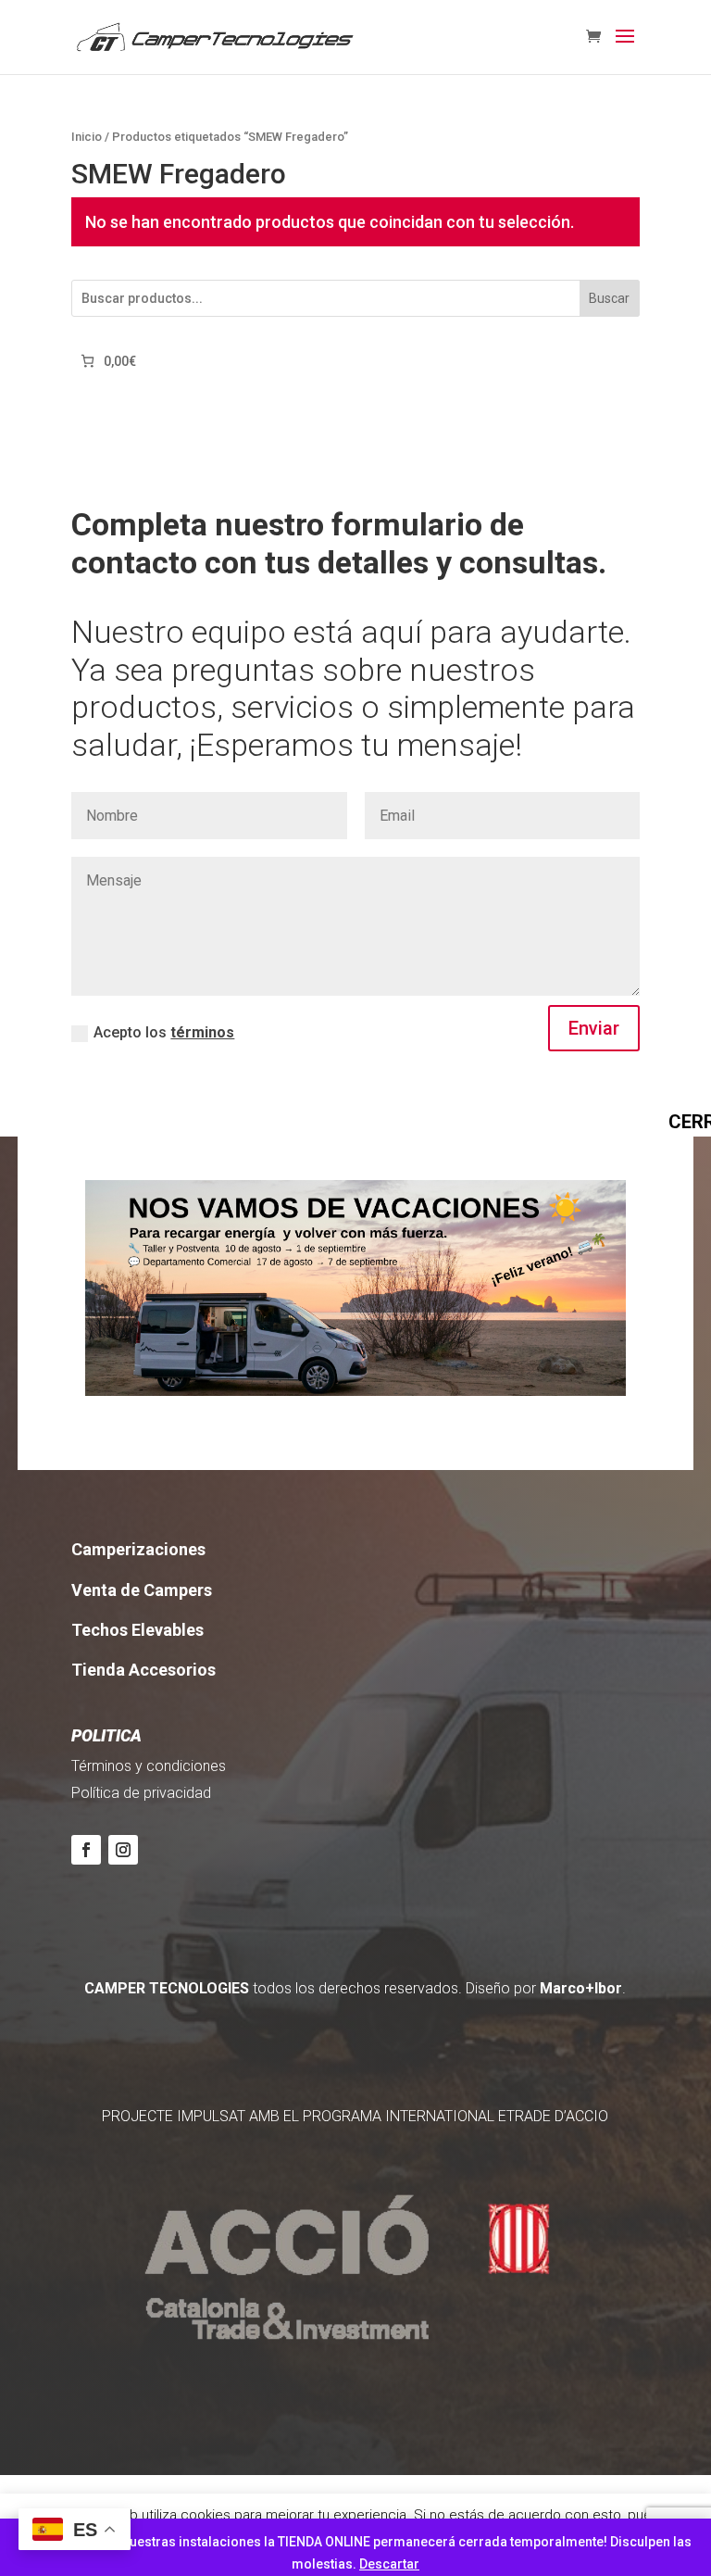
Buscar (609, 298)
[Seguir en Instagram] (123, 1850)
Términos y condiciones (149, 1766)
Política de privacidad (141, 1793)
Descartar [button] (389, 2564)
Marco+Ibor (581, 1988)
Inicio (87, 137)
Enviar (594, 1028)
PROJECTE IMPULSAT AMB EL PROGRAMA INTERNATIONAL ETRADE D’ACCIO (355, 2116)
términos (202, 1032)
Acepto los (164, 1032)
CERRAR (678, 1121)
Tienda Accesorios (143, 1670)
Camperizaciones (138, 1549)
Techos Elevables (137, 1630)
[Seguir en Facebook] (86, 1850)
